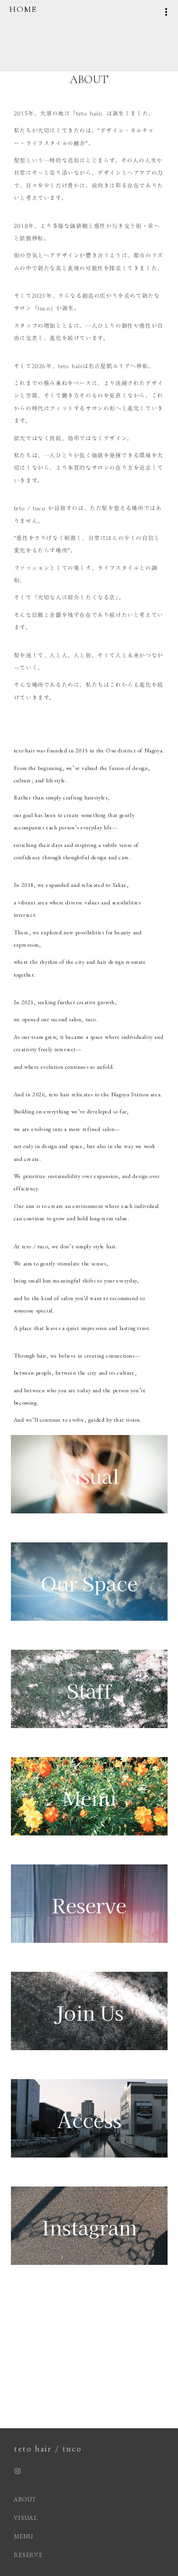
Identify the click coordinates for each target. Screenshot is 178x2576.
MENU (23, 2536)
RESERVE (28, 2555)
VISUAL (26, 2518)
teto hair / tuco (48, 2448)
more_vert (166, 12)
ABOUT (25, 2499)
